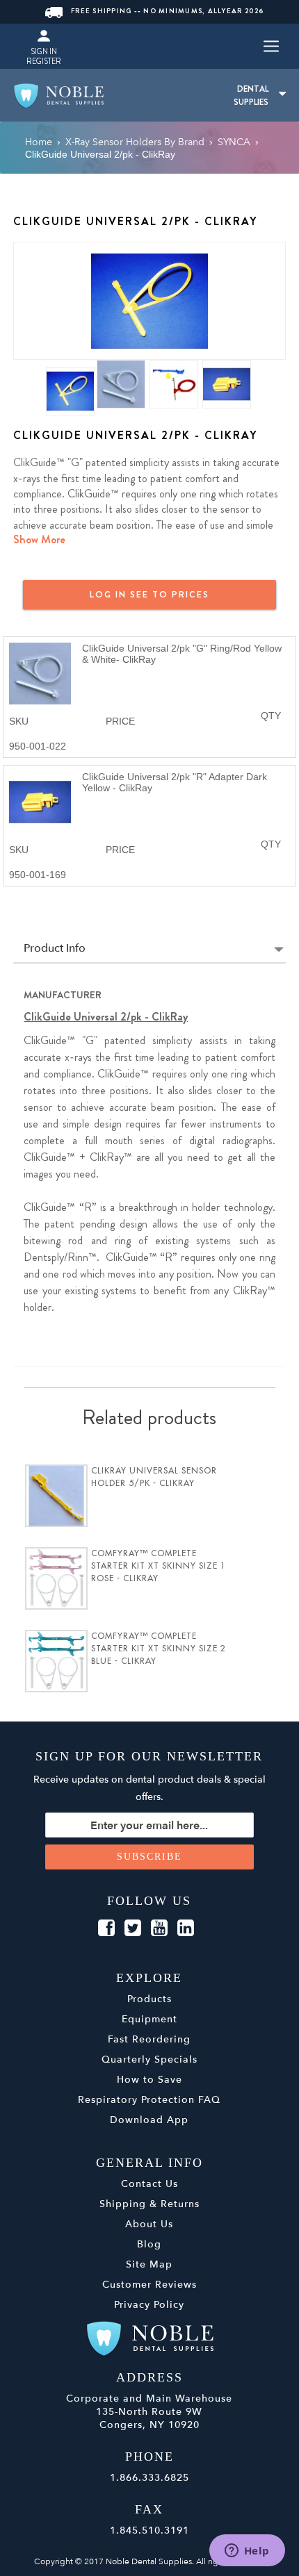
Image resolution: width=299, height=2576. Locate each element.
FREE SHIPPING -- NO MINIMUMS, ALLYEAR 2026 (168, 11)
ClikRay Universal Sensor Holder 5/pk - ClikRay (154, 1477)
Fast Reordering (149, 2039)
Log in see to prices (149, 594)
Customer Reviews (149, 2285)
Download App (149, 2120)
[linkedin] (186, 1929)
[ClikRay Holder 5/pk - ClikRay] (56, 1496)
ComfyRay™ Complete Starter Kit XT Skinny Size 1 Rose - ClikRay (159, 1566)
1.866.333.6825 (149, 2478)
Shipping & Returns (149, 2204)
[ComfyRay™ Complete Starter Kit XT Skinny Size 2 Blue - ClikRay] (56, 1661)
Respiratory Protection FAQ (149, 2100)
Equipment (149, 2019)
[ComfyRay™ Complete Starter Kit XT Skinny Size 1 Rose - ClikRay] (56, 1578)
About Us (149, 2224)
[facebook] (106, 1929)
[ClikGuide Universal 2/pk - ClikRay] (149, 300)
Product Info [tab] (55, 949)
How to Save (149, 2080)
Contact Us (149, 2184)
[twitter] (133, 1929)
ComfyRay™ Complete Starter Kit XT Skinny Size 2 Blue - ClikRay (159, 1649)
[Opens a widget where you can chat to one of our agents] (247, 2552)
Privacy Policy (149, 2305)
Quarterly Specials (149, 2059)
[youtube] (159, 1929)
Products (149, 1999)
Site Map (149, 2264)
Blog (149, 2244)
